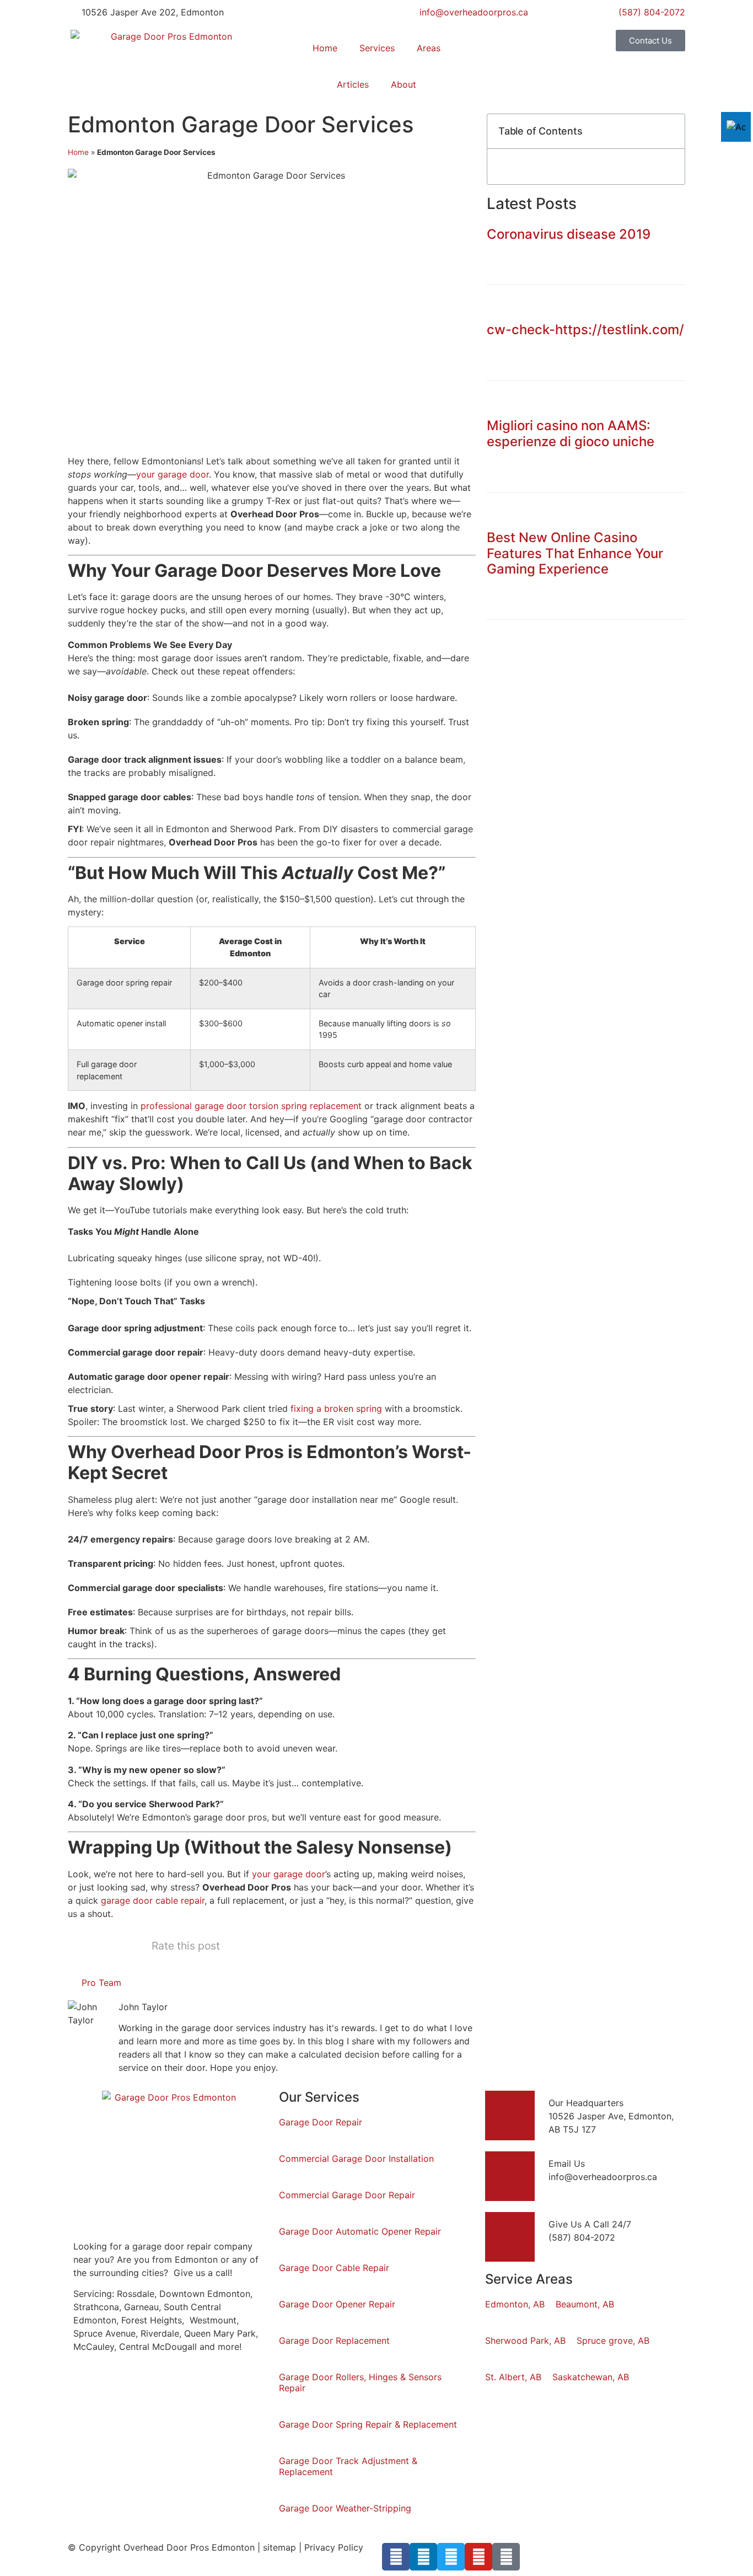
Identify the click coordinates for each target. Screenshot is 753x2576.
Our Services (319, 2097)
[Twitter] (451, 2557)
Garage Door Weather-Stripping (345, 2508)
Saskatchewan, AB (591, 2377)
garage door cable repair (153, 1900)
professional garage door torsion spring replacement (251, 1106)
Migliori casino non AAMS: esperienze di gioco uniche (571, 433)
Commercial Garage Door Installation (356, 2159)
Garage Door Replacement (334, 2341)
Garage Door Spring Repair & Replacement (368, 2424)
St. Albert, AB (513, 2377)
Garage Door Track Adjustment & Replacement (348, 2466)
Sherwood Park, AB (525, 2341)
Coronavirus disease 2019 (569, 234)
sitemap (279, 2547)
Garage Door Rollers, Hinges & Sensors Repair (360, 2382)
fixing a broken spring (336, 1409)
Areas (429, 48)
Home (325, 48)
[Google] (506, 2557)
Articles (353, 84)
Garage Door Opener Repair (337, 2304)
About (404, 84)
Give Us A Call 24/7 (590, 2224)
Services (377, 48)
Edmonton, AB (515, 2304)
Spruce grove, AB (613, 2341)
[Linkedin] (423, 2557)
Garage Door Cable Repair (334, 2268)
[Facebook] (396, 2557)
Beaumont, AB (585, 2304)
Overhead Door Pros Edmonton (189, 2547)
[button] (670, 131)
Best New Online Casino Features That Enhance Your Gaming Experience (575, 553)
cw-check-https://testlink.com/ (585, 330)
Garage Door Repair (321, 2122)
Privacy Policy (334, 2547)
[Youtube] (478, 2557)
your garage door (173, 474)
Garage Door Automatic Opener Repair (360, 2231)
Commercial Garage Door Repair (347, 2195)
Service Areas (529, 2279)
